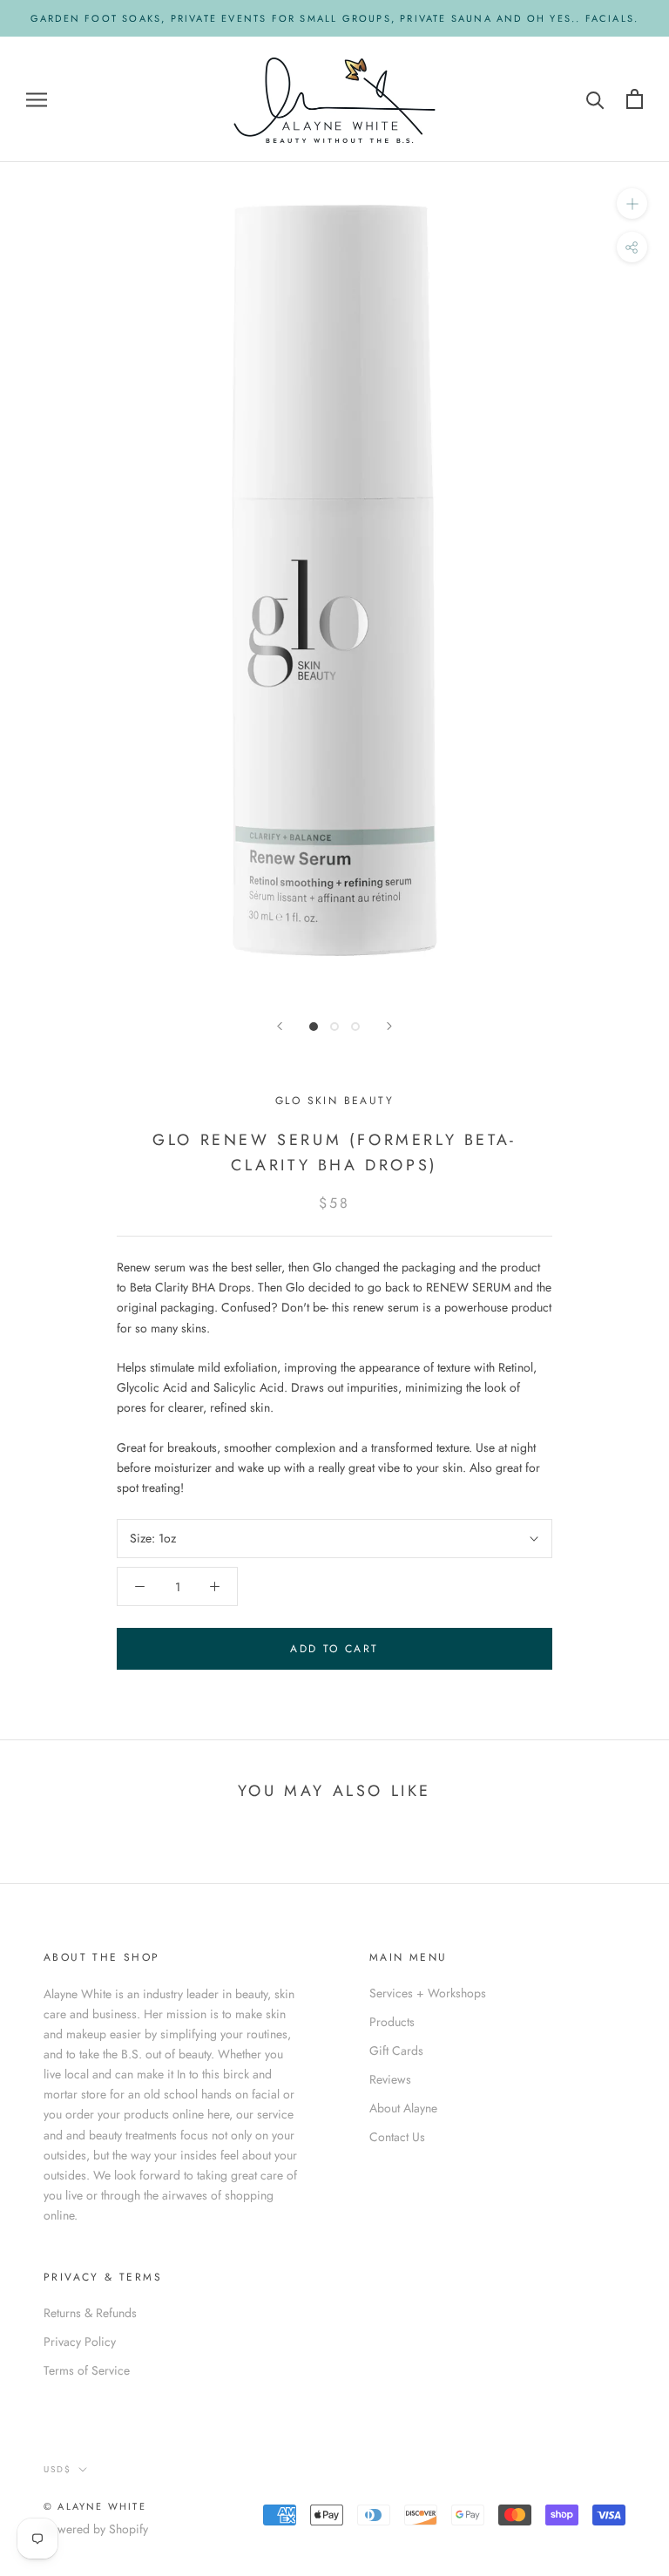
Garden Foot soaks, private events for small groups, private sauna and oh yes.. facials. (334, 18)
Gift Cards (396, 2051)
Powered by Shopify (96, 2529)
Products (392, 2022)
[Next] (389, 1026)
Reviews (390, 2079)
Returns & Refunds (90, 2313)
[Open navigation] (37, 99)
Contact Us (397, 2137)
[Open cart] (635, 99)
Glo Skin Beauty (334, 1101)
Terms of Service (87, 2370)
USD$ (57, 2469)
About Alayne (403, 2108)
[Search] (595, 99)
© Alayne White (95, 2506)
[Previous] (280, 1026)
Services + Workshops (428, 1993)
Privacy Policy (80, 2342)
